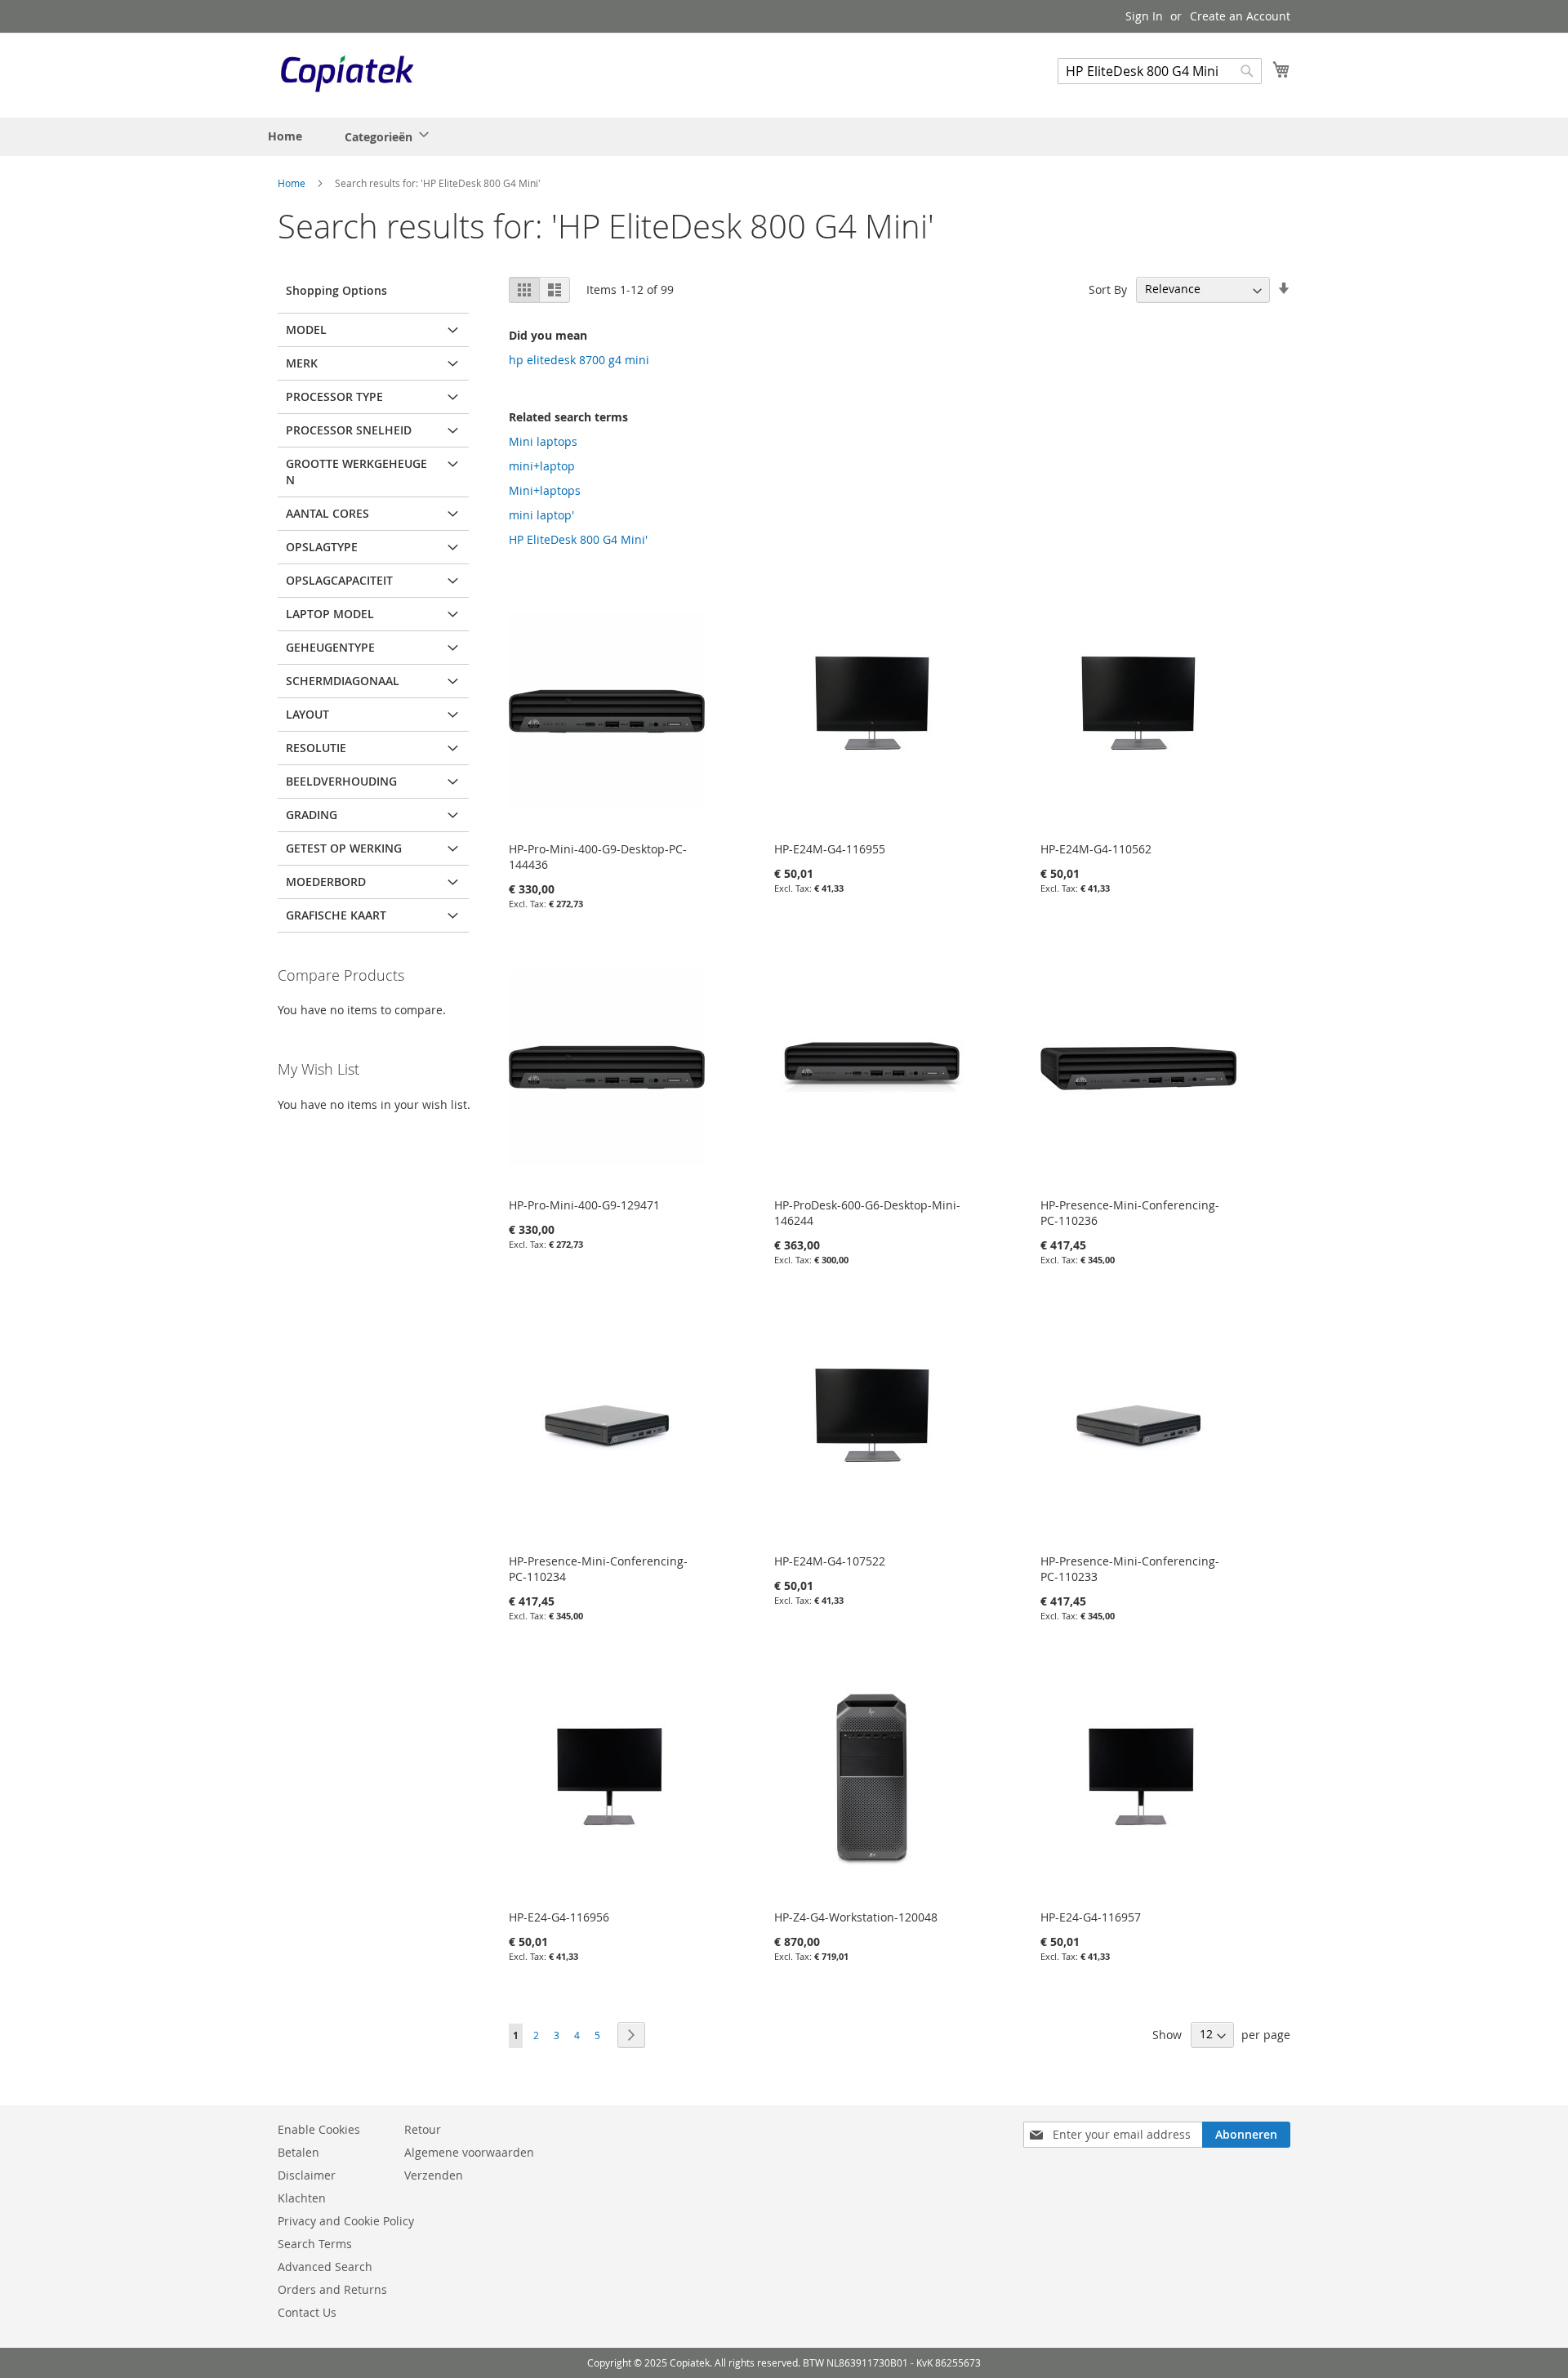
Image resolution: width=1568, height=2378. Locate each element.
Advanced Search (325, 2267)
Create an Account (1240, 16)
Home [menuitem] (285, 136)
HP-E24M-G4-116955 (830, 849)
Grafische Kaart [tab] (336, 915)
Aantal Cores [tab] (327, 513)
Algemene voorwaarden (469, 2152)
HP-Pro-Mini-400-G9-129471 (584, 1205)
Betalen (298, 2152)
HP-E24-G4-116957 (1091, 1917)
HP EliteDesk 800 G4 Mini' (578, 539)
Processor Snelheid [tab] (349, 430)
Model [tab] (306, 330)
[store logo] (347, 74)
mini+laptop (542, 466)
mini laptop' (541, 515)
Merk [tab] (302, 363)
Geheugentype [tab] (330, 647)
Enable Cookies (319, 2129)
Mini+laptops (545, 490)
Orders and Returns (332, 2289)
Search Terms (315, 2244)
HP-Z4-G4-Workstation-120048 (856, 1917)
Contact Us (307, 2312)
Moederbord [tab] (326, 882)
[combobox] (1160, 71)
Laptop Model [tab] (330, 614)
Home (293, 183)
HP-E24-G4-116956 (559, 1917)
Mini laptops (543, 441)
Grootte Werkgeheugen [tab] (356, 472)
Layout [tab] (307, 714)
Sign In (1144, 16)
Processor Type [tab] (334, 396)
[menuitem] (382, 137)
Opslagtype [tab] (322, 547)
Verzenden (434, 2175)
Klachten (302, 2198)
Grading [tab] (312, 815)
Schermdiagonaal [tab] (343, 681)
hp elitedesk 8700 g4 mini (579, 360)
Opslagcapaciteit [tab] (339, 580)
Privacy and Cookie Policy (346, 2221)
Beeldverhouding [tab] (341, 781)
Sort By (1108, 289)
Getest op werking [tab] (344, 848)
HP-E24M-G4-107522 (830, 1561)
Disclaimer (307, 2175)
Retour (423, 2129)
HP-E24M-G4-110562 (1096, 849)
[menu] (352, 137)
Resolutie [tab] (316, 748)
